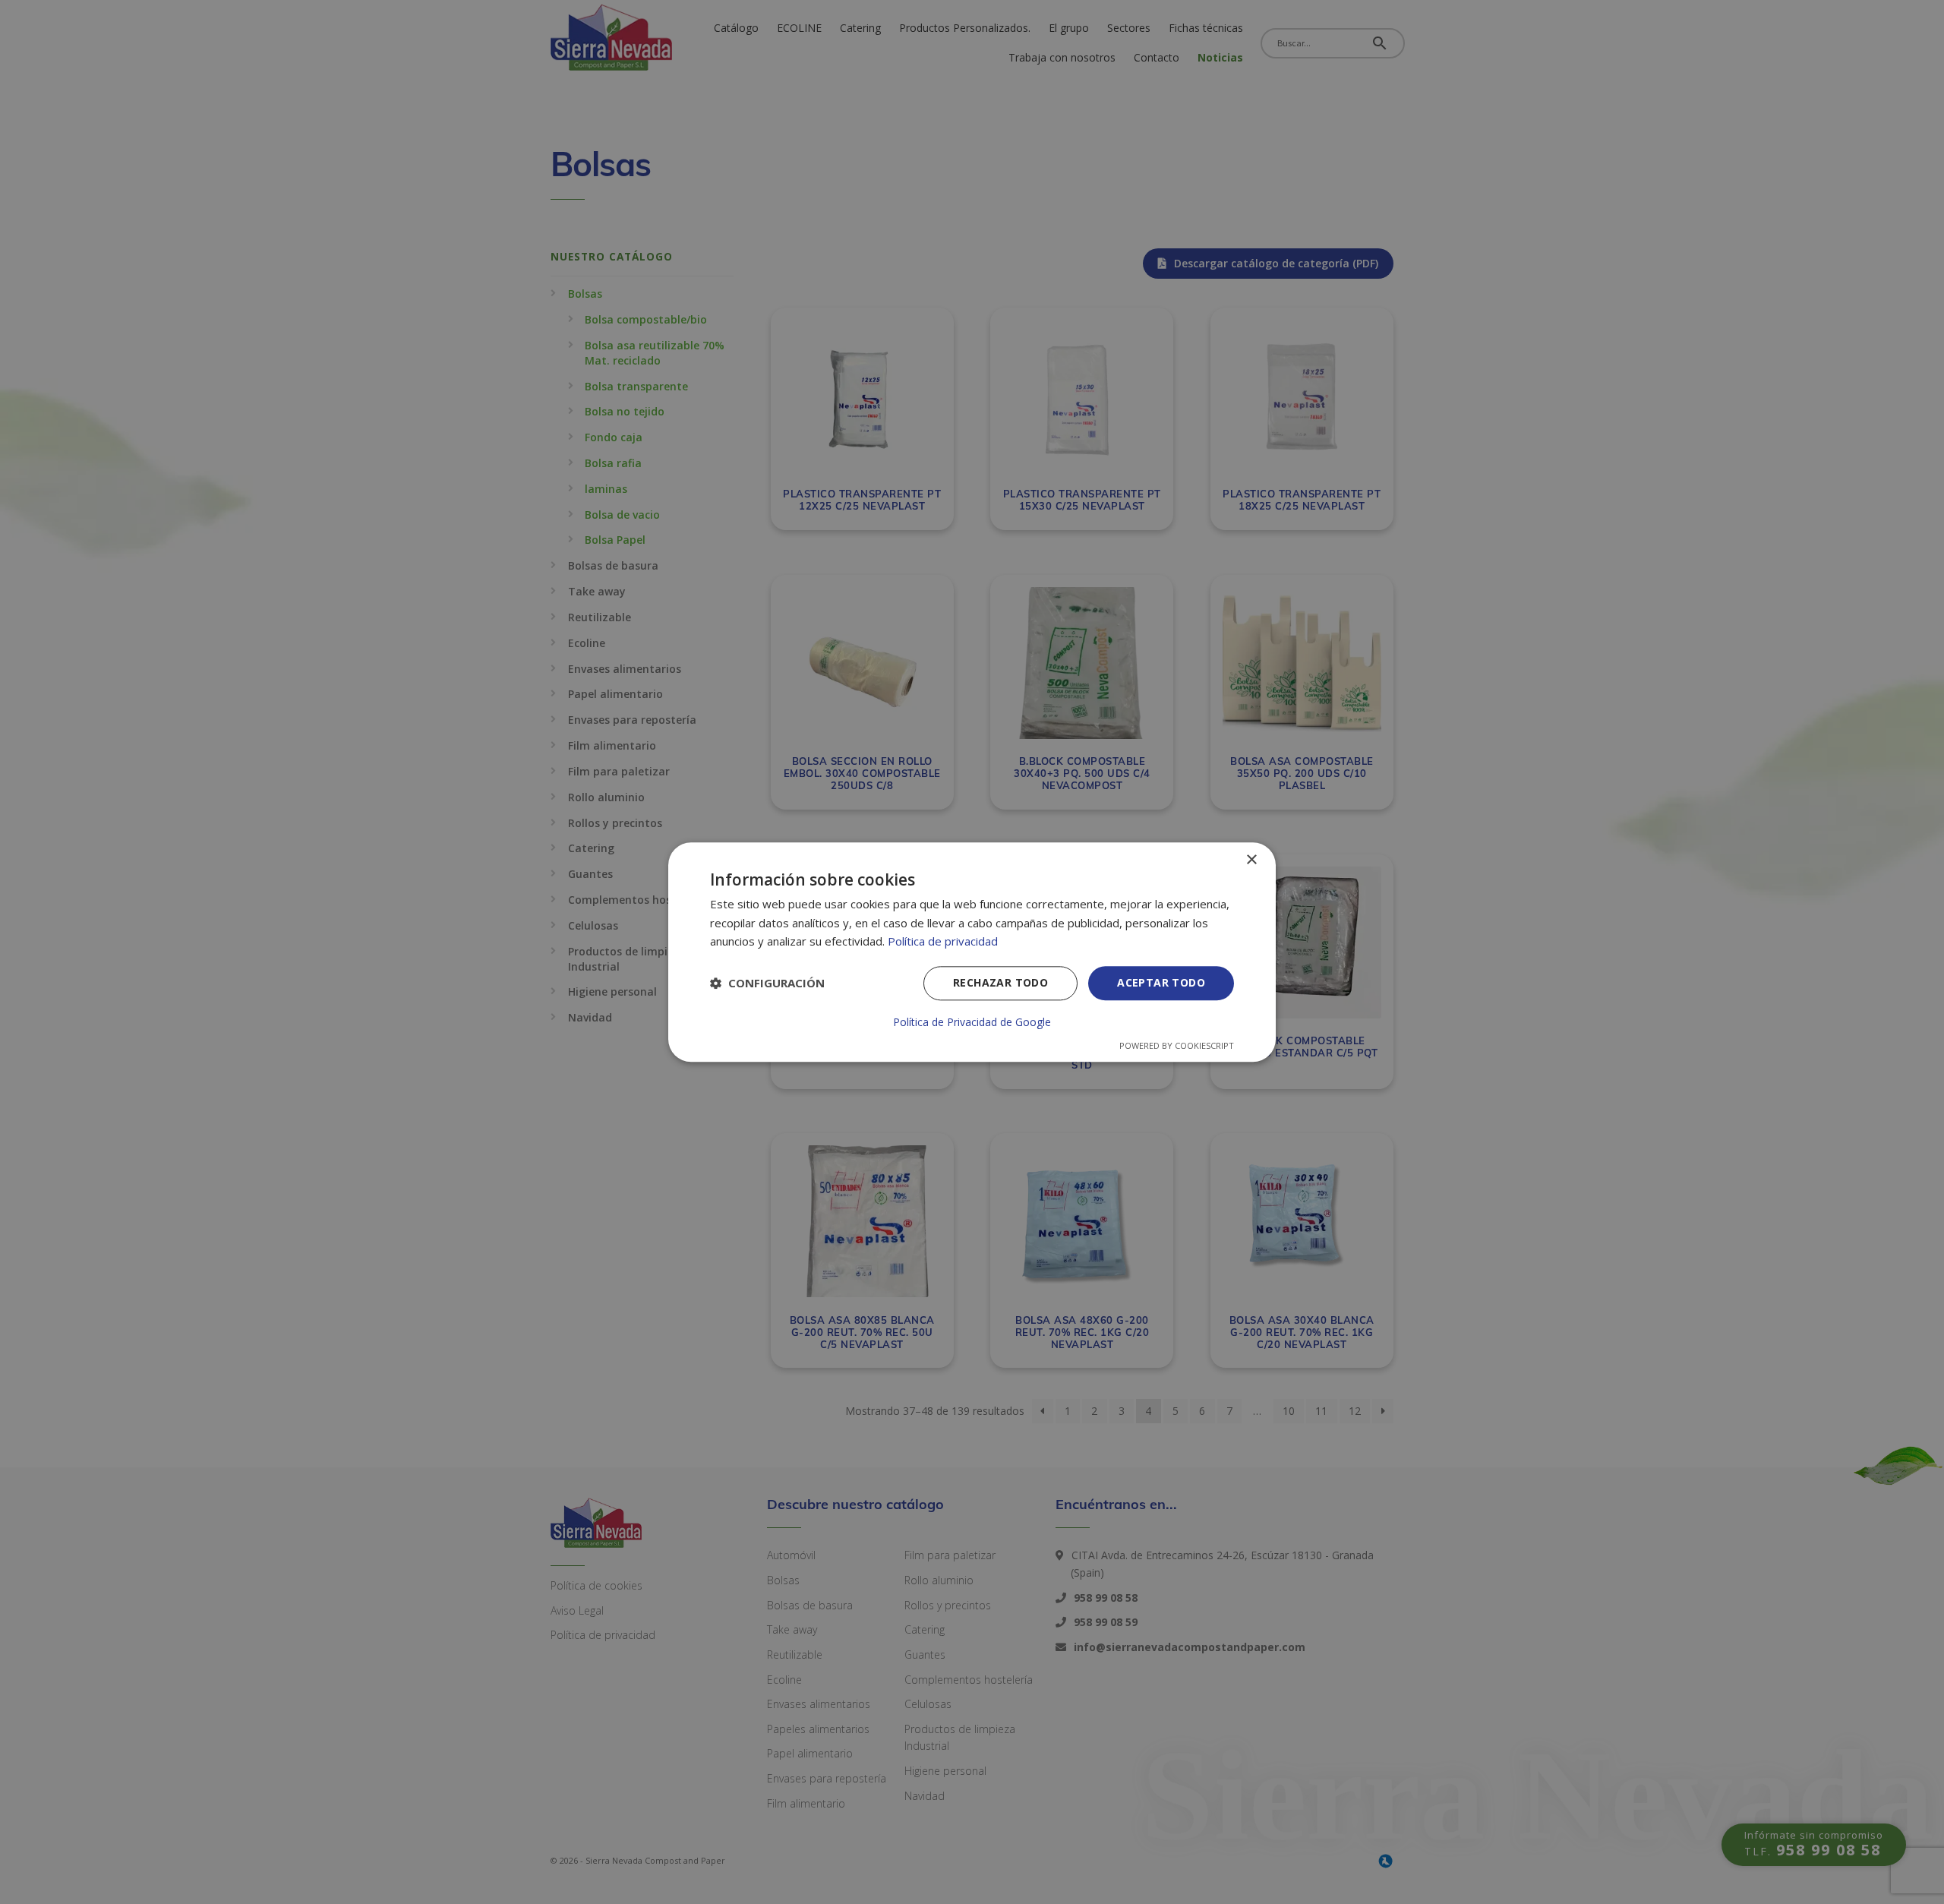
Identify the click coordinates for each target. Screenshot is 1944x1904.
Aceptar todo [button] (1161, 982)
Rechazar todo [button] (1000, 982)
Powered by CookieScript (1177, 1045)
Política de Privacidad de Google (972, 1022)
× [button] (1251, 860)
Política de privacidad (943, 942)
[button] (767, 984)
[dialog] (972, 952)
